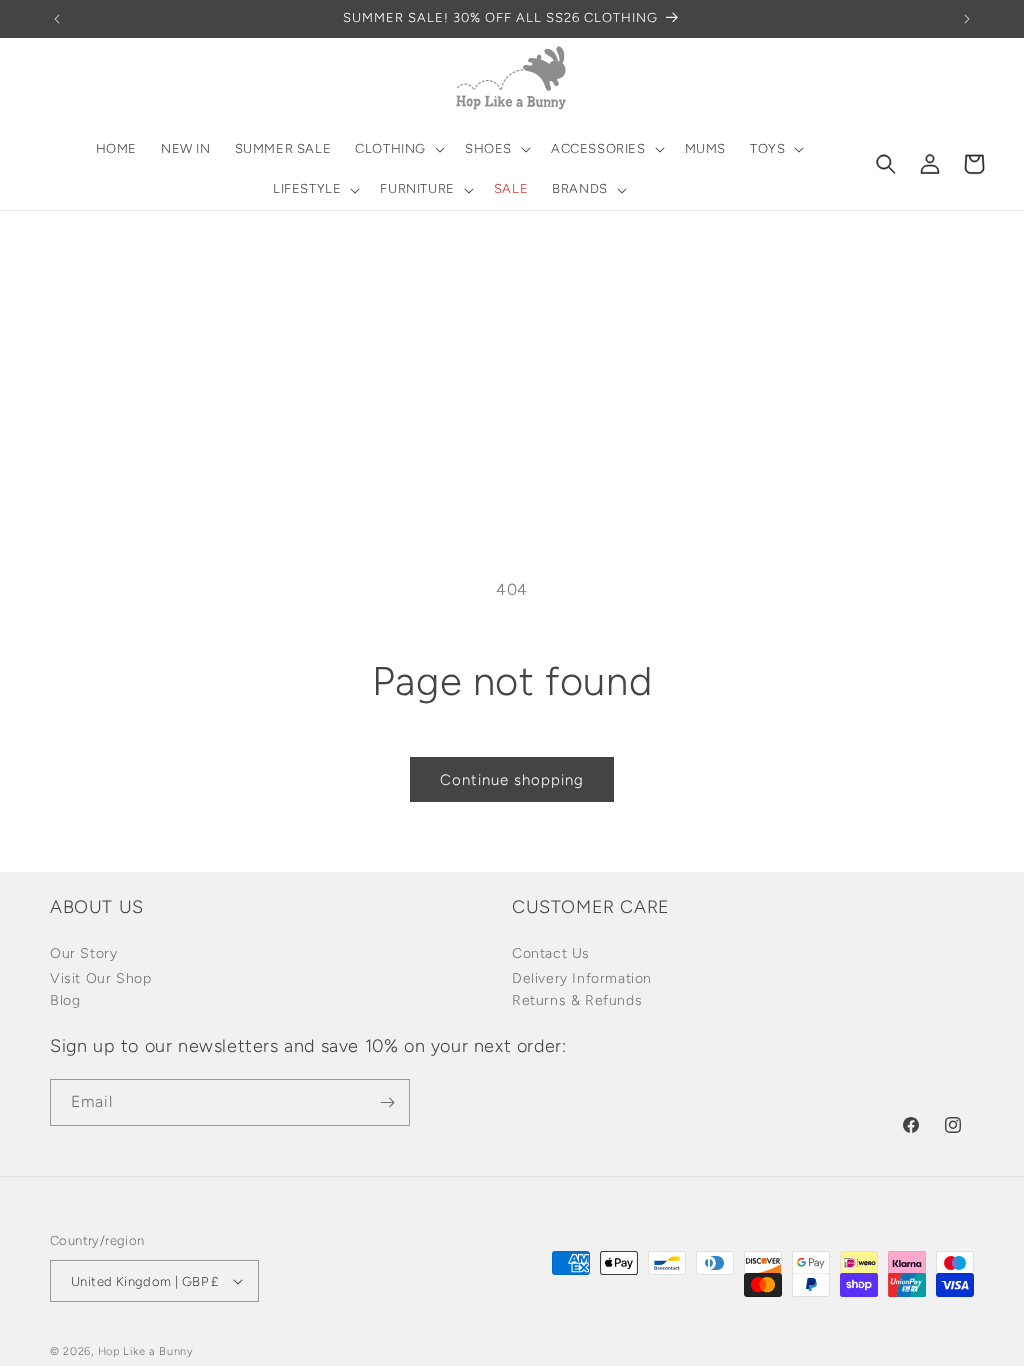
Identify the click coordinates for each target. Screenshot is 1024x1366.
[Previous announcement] (57, 19)
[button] (398, 149)
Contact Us (551, 953)
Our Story (83, 953)
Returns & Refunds (577, 1000)
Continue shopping (512, 780)
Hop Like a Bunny (146, 1351)
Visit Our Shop (100, 978)
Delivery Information (582, 978)
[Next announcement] (967, 19)
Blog (65, 1000)
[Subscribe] (387, 1102)
